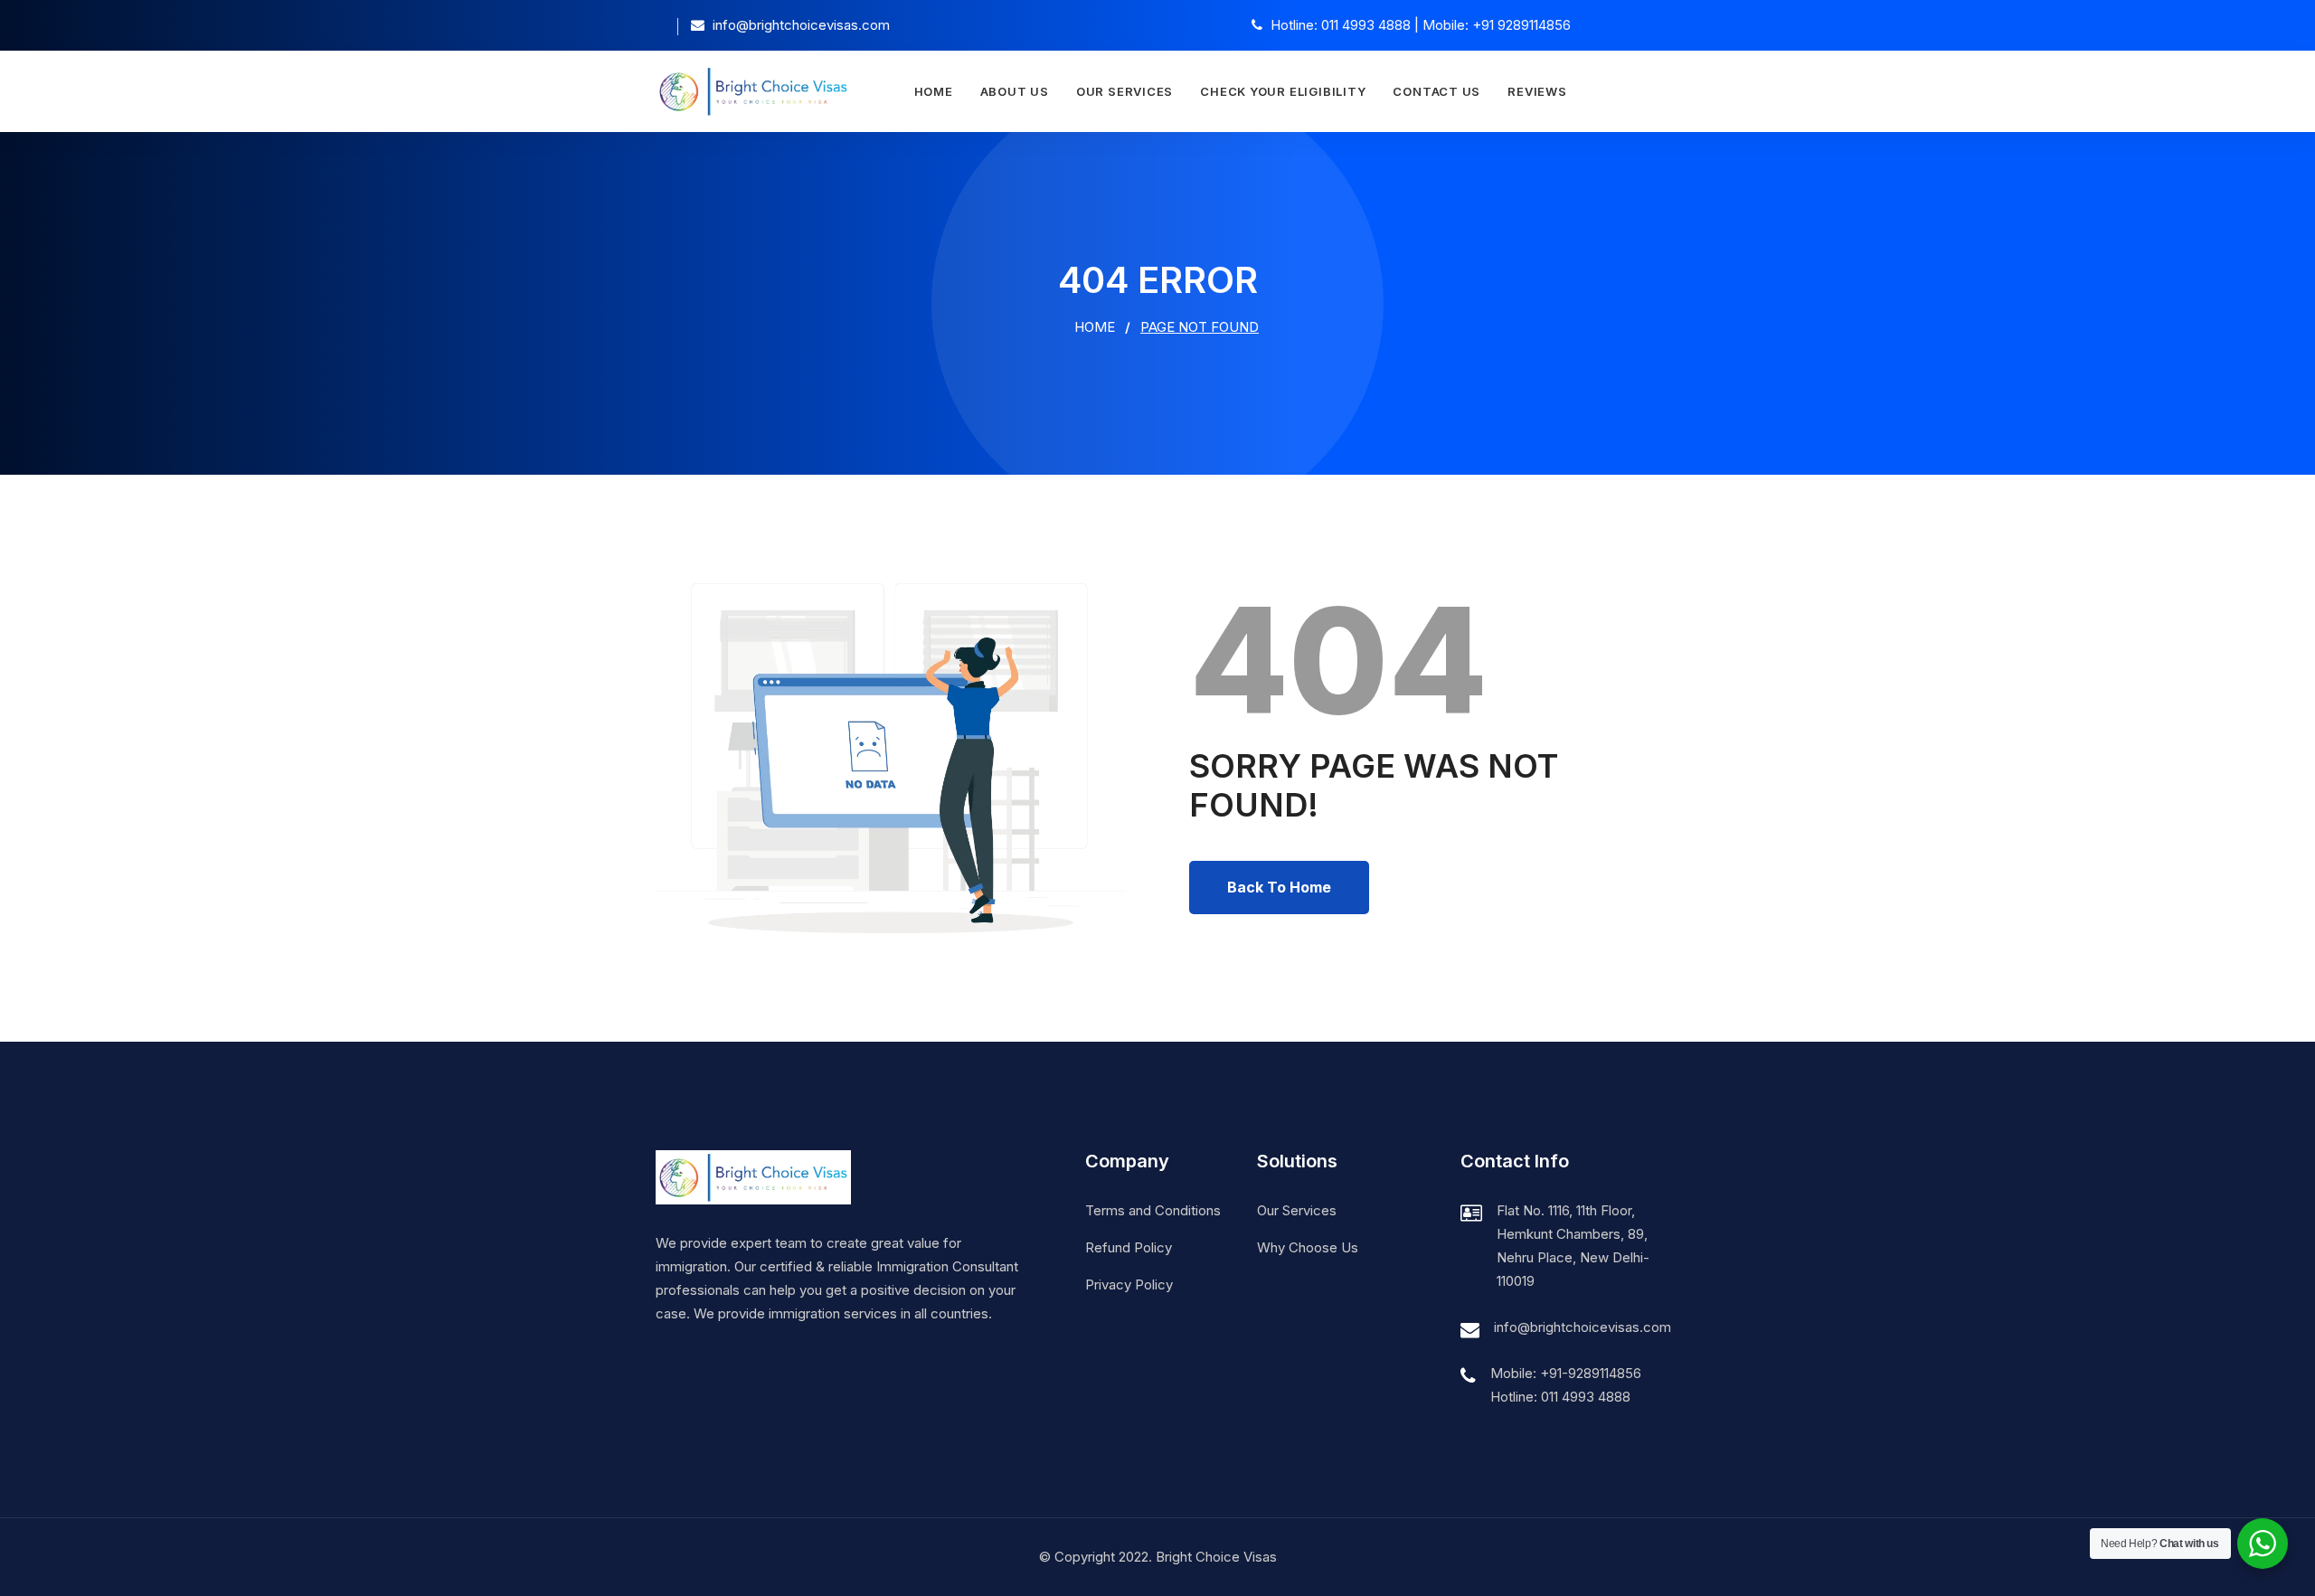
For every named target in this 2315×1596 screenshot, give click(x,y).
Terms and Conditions (1153, 1210)
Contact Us (1436, 91)
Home (934, 91)
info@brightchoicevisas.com (1583, 1327)
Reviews (1537, 91)
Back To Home (1279, 887)
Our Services (1124, 91)
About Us (1015, 91)
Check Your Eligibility (1283, 91)
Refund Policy (1129, 1247)
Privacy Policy (1129, 1284)
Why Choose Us (1308, 1247)
